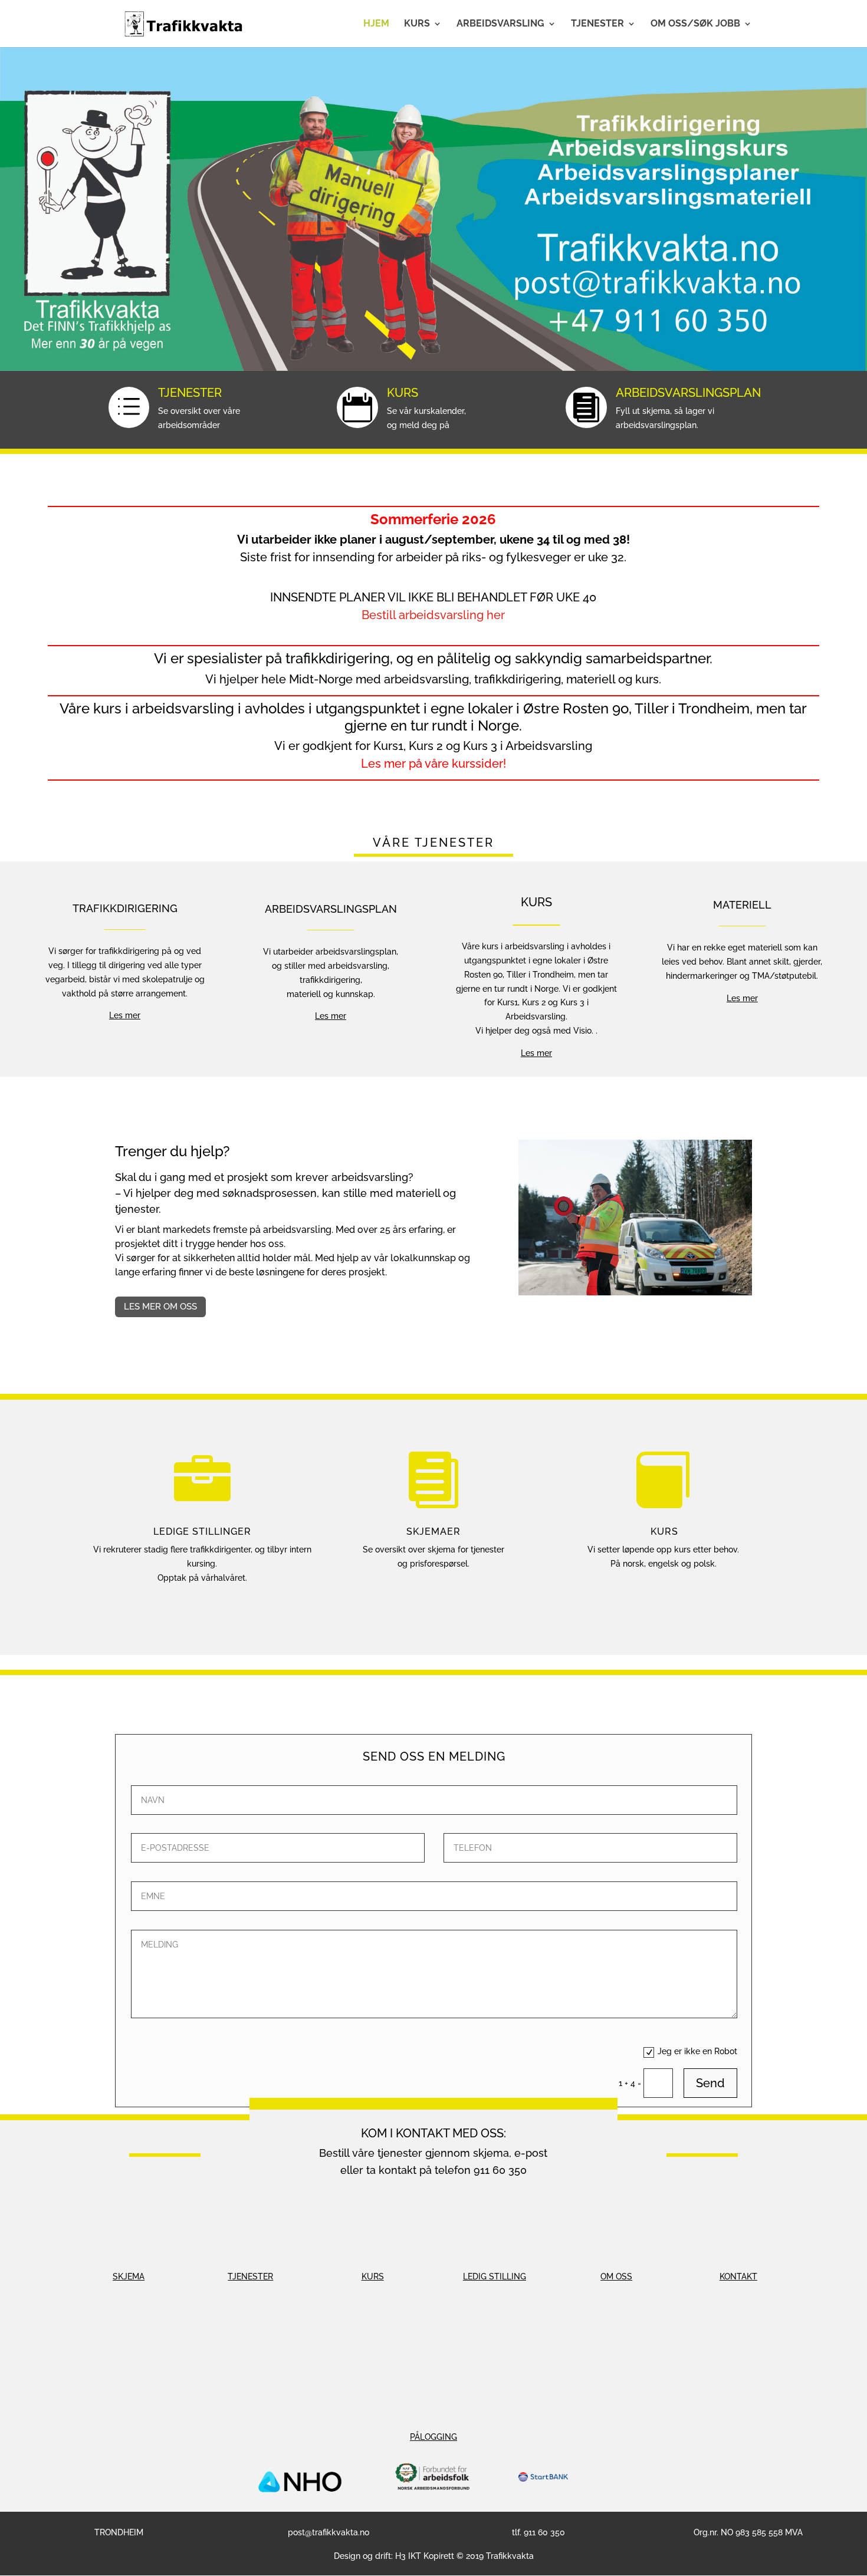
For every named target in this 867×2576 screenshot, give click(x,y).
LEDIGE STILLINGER (202, 1532)
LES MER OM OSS (160, 1307)
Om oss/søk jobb (695, 24)
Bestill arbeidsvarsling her (433, 615)
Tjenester (597, 24)
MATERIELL (742, 905)
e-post (531, 2153)
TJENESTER (190, 393)
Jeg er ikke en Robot (697, 2051)
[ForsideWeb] (433, 368)
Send (710, 2083)
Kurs (417, 24)
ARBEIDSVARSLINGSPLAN (688, 393)
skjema (491, 2153)
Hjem (376, 24)
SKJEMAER (433, 1532)
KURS (403, 393)
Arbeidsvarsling (500, 24)
